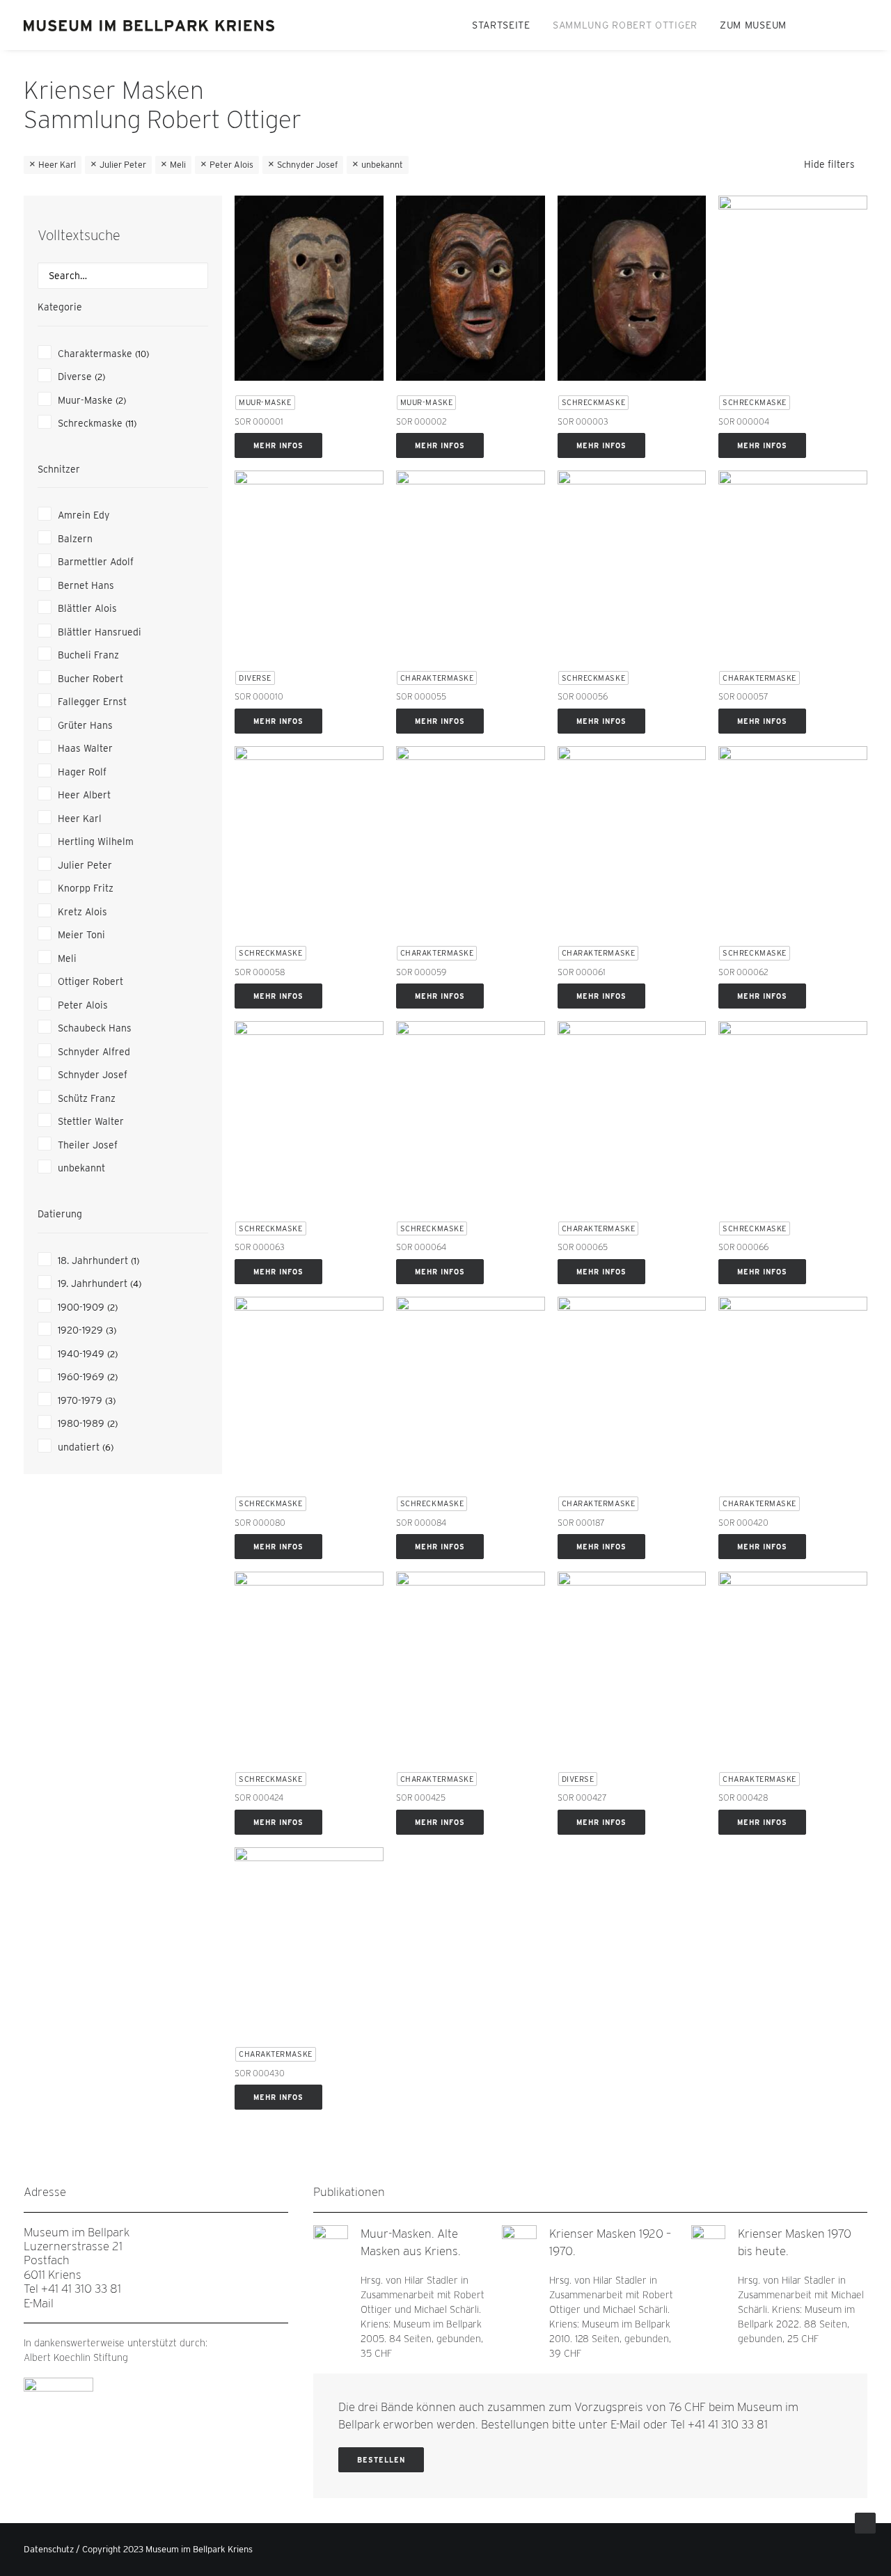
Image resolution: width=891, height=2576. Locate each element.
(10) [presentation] (142, 354)
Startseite (501, 25)
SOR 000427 (582, 1797)
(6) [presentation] (108, 1447)
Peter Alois (231, 165)
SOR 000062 (743, 972)
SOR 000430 (260, 2073)
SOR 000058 (260, 972)
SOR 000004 (744, 421)
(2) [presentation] (100, 377)
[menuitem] (501, 25)
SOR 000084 (421, 1523)
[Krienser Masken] (150, 25)
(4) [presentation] (136, 1284)
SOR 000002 (421, 421)
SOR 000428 (743, 1797)
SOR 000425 (421, 1797)
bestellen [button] (381, 2460)
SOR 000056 (583, 696)
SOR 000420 (743, 1523)
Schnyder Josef (307, 165)
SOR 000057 (743, 696)
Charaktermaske (437, 678)
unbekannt (382, 165)
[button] (814, 25)
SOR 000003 (583, 421)
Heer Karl (57, 165)
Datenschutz (49, 2549)
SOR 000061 (582, 972)
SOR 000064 (421, 1247)
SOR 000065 (583, 1247)
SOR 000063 (260, 1247)
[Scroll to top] (865, 2522)
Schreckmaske (594, 402)
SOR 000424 (259, 1797)
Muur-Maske (265, 402)
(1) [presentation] (135, 1261)
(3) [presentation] (111, 1330)
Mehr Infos (278, 445)
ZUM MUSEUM (753, 25)
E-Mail (39, 2303)
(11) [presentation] (131, 424)
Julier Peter (123, 165)
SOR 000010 (259, 696)
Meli (178, 165)
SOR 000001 (259, 421)
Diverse (255, 678)
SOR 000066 (743, 1247)
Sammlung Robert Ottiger (625, 25)
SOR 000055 (421, 696)
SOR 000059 (421, 972)
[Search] (123, 276)
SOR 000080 (260, 1523)
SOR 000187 (581, 1523)
